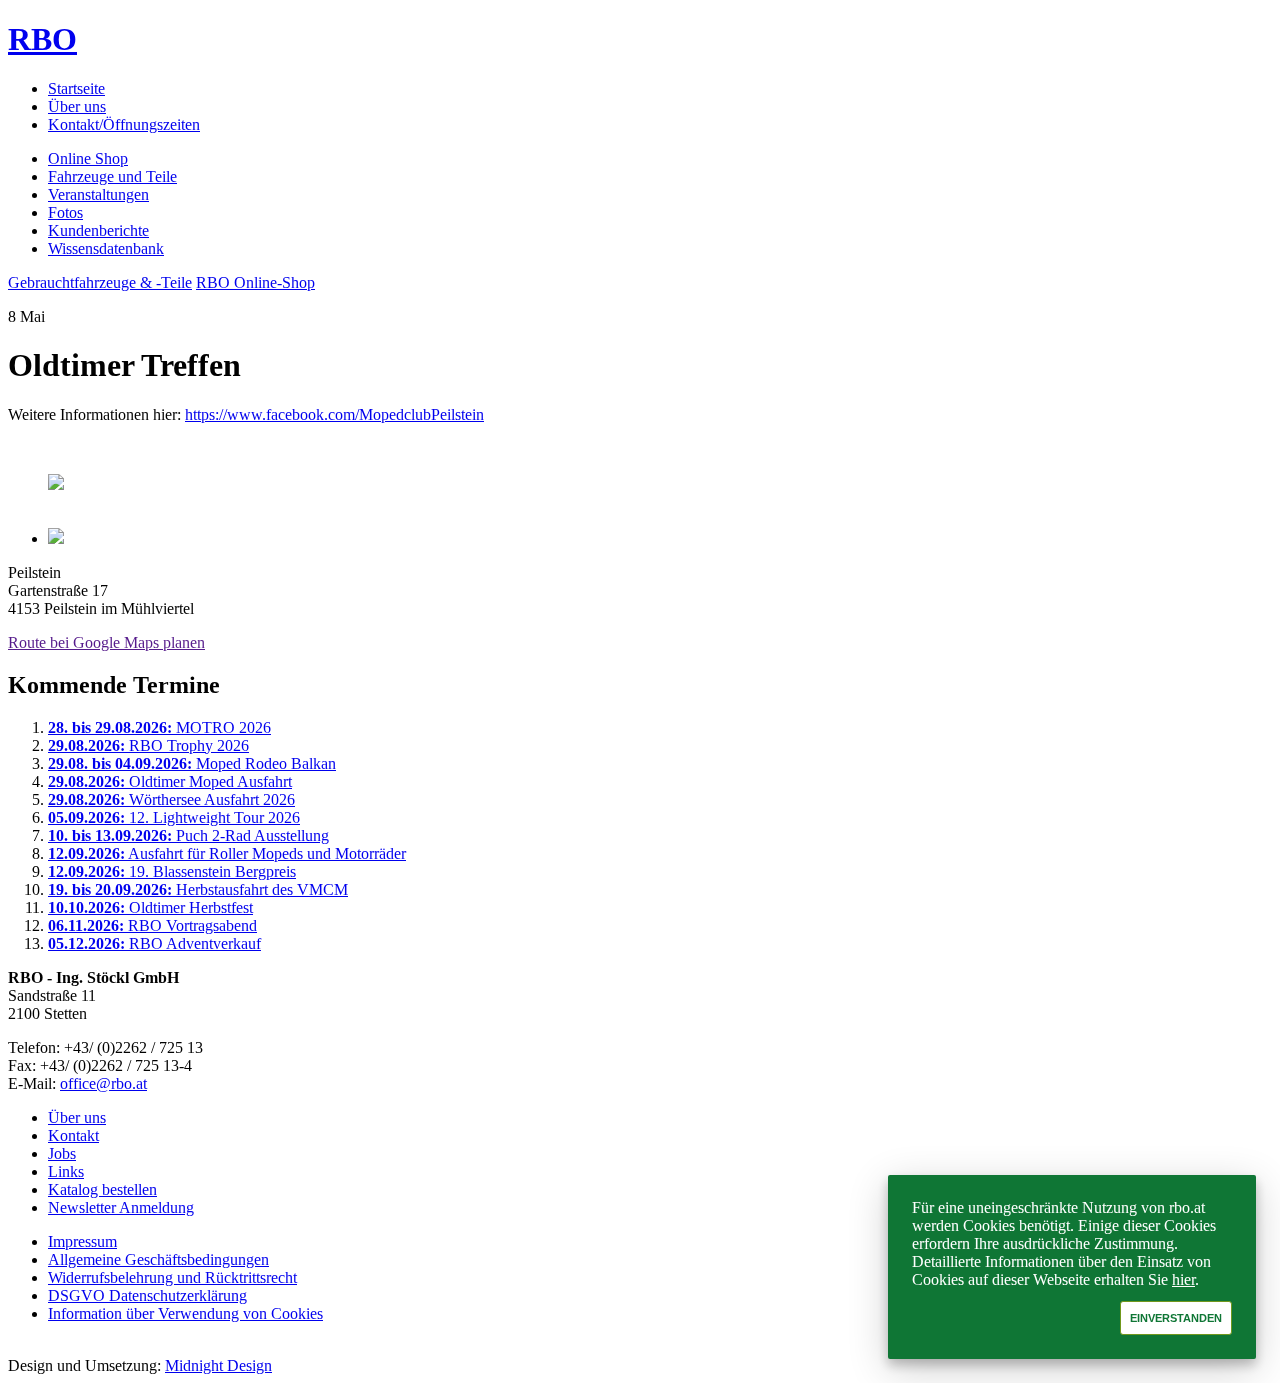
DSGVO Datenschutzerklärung (147, 1295)
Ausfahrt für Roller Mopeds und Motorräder (227, 853)
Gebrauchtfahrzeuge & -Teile (100, 282)
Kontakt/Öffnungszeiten (124, 124)
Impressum (82, 1241)
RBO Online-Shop (255, 282)
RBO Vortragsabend (152, 925)
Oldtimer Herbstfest (150, 907)
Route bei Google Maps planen (106, 642)
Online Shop (88, 158)
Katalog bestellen (102, 1189)
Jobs (62, 1153)
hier (1183, 1279)
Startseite (76, 88)
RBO (42, 39)
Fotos (65, 212)
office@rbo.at (103, 1083)
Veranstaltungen (98, 194)
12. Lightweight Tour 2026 (174, 817)
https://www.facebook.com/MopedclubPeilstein (334, 414)
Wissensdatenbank (106, 248)
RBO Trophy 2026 (148, 745)
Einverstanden (1176, 1318)
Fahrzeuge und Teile (112, 176)
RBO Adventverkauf (154, 943)
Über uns (77, 106)
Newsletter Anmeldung (121, 1207)
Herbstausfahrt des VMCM (198, 889)
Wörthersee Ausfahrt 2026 (171, 799)
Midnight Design (218, 1365)
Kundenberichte (98, 230)
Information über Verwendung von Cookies (185, 1313)
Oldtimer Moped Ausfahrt (170, 781)
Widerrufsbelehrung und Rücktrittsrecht (172, 1277)
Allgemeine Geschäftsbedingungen (158, 1259)
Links (66, 1171)
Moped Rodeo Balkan (192, 763)
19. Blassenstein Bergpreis (172, 871)
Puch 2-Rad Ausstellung (188, 835)
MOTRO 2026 (159, 727)
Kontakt (73, 1135)
